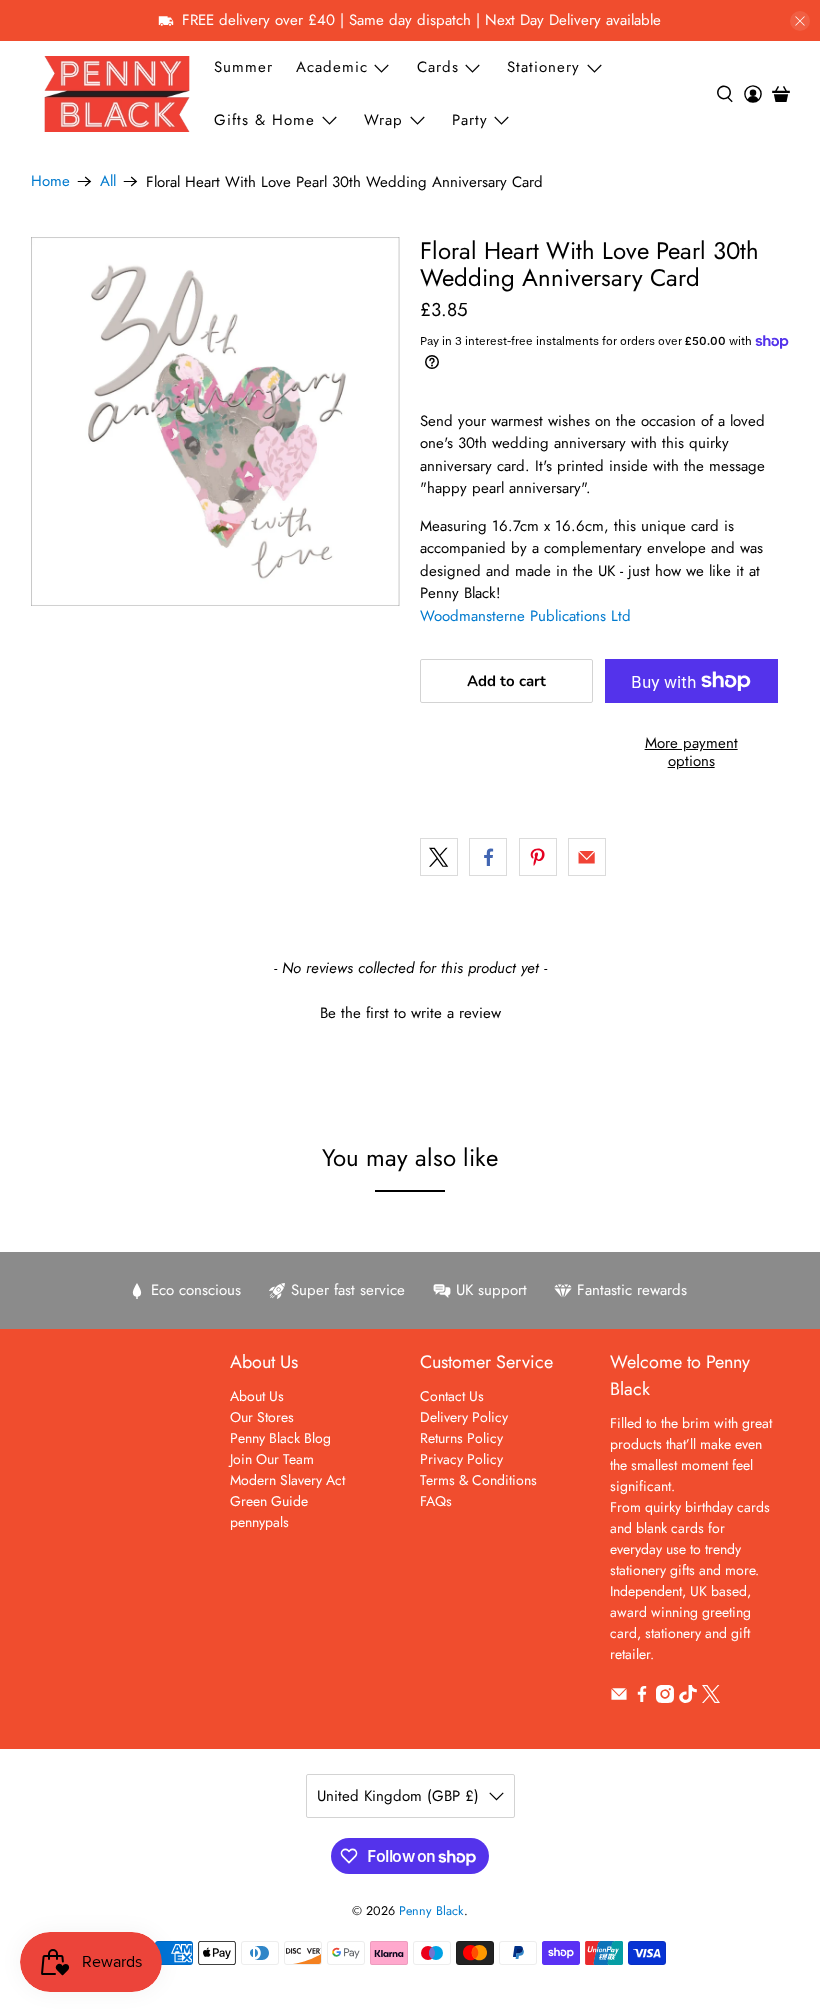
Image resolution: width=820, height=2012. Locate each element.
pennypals (259, 1522)
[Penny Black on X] (711, 1698)
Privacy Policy (461, 1459)
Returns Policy (461, 1438)
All (108, 181)
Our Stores (262, 1417)
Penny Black (431, 1911)
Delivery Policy (464, 1417)
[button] (410, 1011)
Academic (332, 67)
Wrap (383, 120)
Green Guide (269, 1501)
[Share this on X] (439, 857)
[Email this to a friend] (587, 857)
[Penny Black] (117, 93)
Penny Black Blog (280, 1438)
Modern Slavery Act (287, 1480)
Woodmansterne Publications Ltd (525, 616)
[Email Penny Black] (619, 1698)
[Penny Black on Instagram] (665, 1698)
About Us (257, 1396)
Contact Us (452, 1396)
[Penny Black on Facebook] (642, 1698)
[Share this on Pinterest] (538, 857)
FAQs (436, 1501)
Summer (243, 67)
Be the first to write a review (410, 1013)
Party (470, 120)
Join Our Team (272, 1459)
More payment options (691, 752)
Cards (438, 67)
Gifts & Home (264, 120)
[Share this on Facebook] (488, 857)
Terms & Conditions (478, 1480)
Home (50, 181)
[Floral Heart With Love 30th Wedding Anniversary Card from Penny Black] (216, 422)
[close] (800, 21)
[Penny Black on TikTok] (688, 1698)
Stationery (543, 67)
